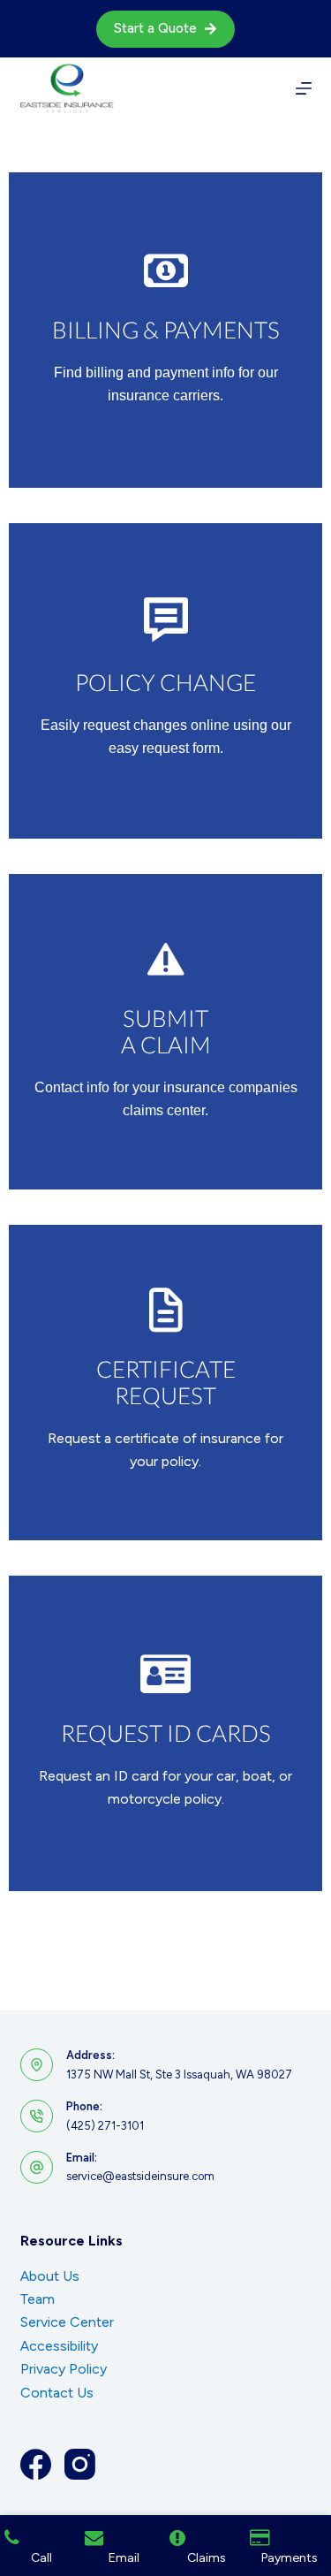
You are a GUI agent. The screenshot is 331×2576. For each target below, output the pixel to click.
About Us (50, 2276)
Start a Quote (155, 28)
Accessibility (59, 2346)
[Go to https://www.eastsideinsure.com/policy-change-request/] (165, 681)
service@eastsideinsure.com (140, 2176)
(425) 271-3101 (105, 2126)
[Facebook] (36, 2464)
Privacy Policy (64, 2369)
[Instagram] (80, 2464)
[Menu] (304, 88)
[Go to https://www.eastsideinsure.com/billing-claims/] (165, 330)
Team (38, 2299)
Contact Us (57, 2393)
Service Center (67, 2322)
